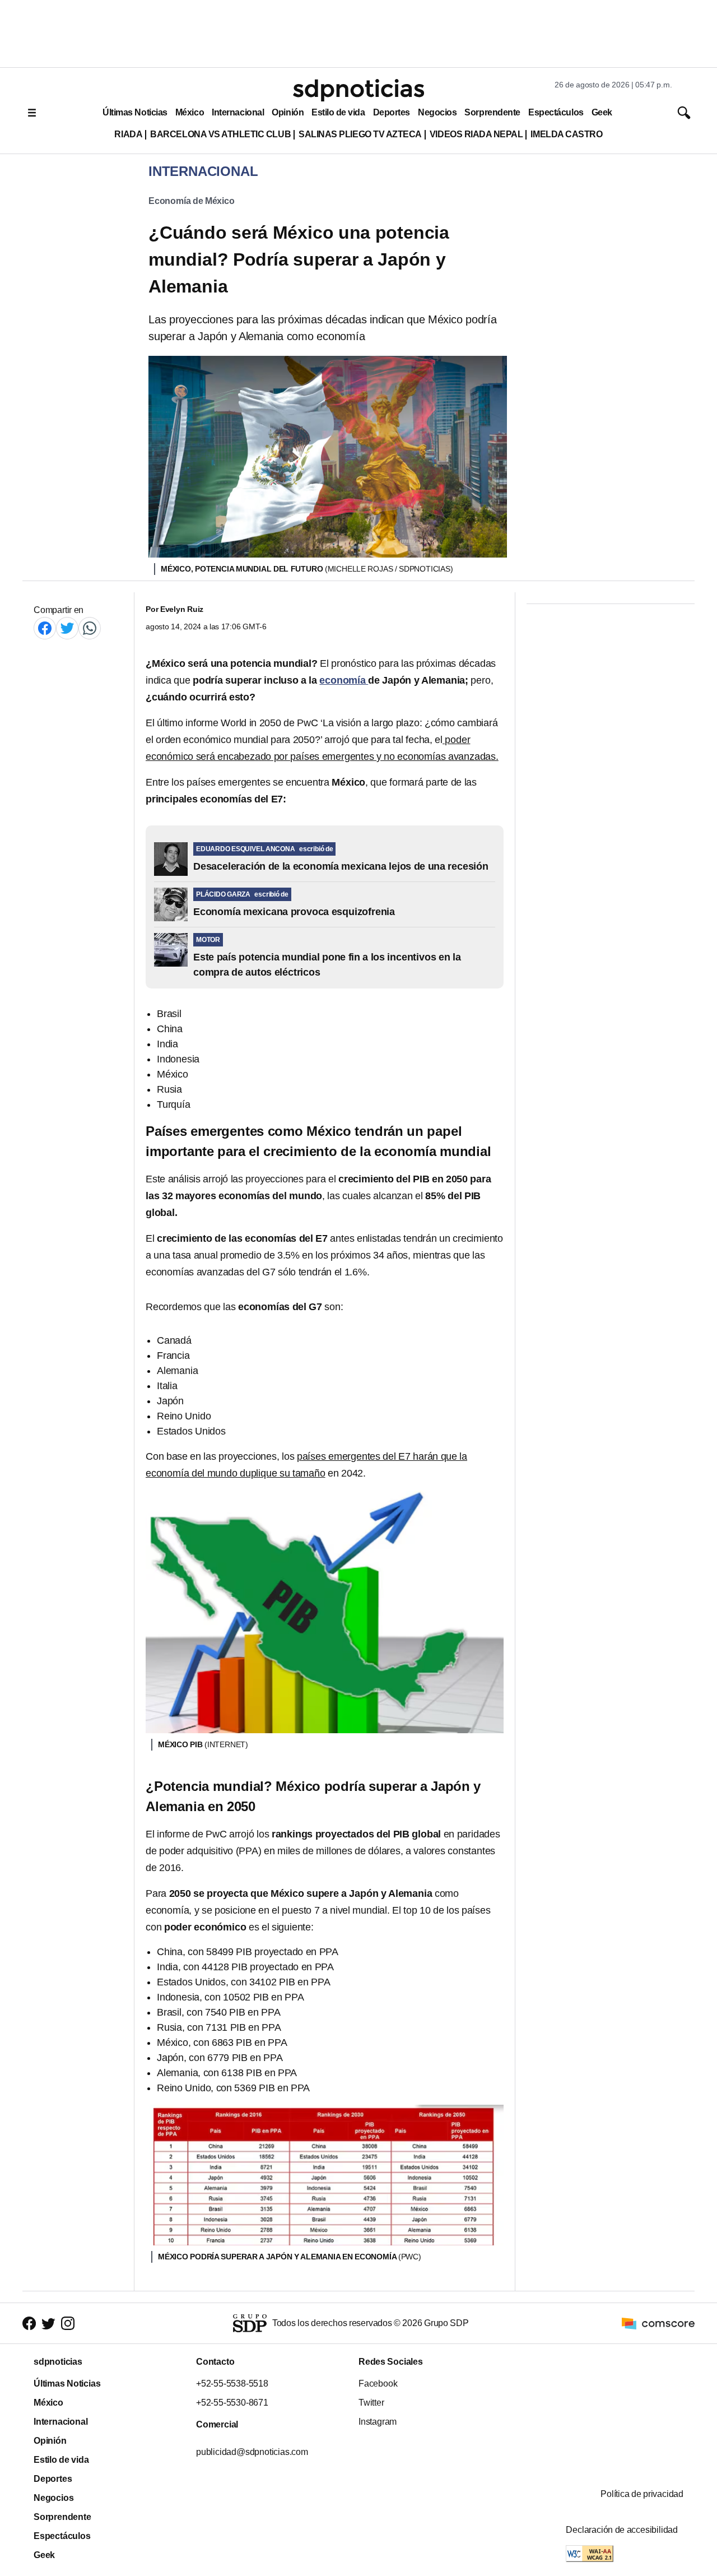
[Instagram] (68, 2324)
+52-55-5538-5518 (232, 2384)
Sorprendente (492, 112)
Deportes (392, 112)
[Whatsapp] (90, 628)
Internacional (238, 112)
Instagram (378, 2422)
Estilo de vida (338, 112)
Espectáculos (556, 112)
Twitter (371, 2403)
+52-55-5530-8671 (232, 2403)
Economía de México (192, 201)
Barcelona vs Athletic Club (220, 134)
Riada (128, 134)
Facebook (378, 2384)
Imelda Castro (566, 134)
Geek (602, 112)
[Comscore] (658, 2323)
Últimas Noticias (135, 112)
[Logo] (358, 90)
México (190, 112)
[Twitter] (67, 628)
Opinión (288, 112)
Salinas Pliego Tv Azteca (360, 134)
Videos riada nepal (476, 134)
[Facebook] (45, 628)
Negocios (437, 112)
